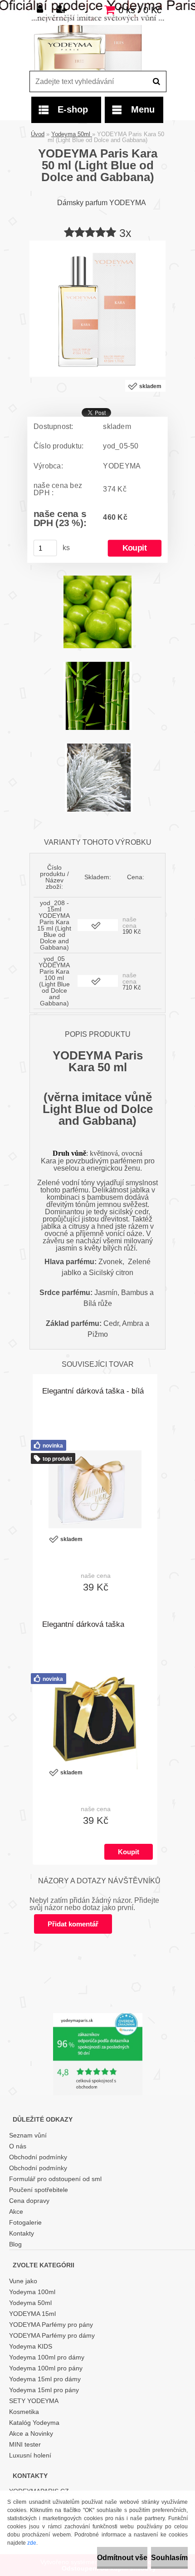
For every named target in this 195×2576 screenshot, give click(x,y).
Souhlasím (169, 2558)
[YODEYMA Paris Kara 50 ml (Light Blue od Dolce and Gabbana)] (97, 244)
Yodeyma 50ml (72, 134)
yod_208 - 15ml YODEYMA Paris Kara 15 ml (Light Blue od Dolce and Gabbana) (54, 925)
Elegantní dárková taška (83, 1624)
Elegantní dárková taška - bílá (93, 1391)
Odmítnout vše (122, 2558)
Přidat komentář (73, 1924)
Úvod (38, 134)
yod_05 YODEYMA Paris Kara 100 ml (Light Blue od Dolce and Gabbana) (54, 981)
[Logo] (92, 48)
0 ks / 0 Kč (140, 10)
